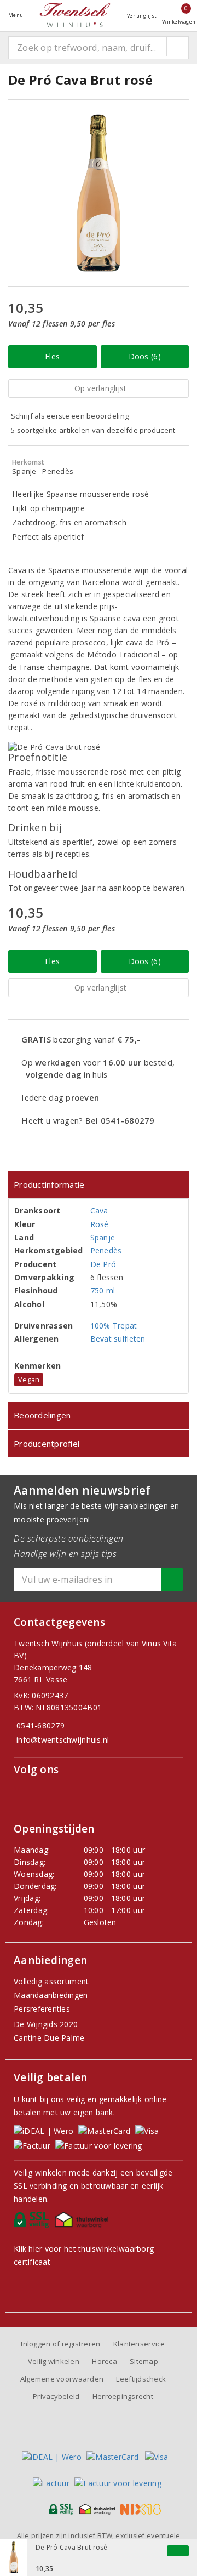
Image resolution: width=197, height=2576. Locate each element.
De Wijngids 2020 (46, 2024)
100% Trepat (114, 1326)
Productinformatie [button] (49, 1184)
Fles (52, 356)
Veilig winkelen (54, 2361)
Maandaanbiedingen (51, 1995)
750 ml (103, 1290)
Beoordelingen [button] (42, 1415)
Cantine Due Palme (49, 2038)
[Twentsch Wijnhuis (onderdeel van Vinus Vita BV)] (75, 15)
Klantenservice (139, 2344)
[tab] (99, 1185)
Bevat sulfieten (118, 1339)
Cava (99, 1210)
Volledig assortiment (51, 1981)
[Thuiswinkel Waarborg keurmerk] (83, 2223)
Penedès (106, 1250)
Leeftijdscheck (141, 2379)
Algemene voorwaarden (62, 2379)
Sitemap (144, 2361)
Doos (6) (145, 356)
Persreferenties (42, 2009)
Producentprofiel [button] (47, 1444)
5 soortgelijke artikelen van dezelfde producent (93, 430)
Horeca (105, 2361)
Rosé (100, 1224)
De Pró (103, 1264)
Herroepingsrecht (123, 2396)
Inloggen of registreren (60, 2344)
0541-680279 (40, 1725)
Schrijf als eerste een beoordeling (70, 416)
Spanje (103, 1237)
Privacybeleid (56, 2396)
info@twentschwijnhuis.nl (63, 1740)
